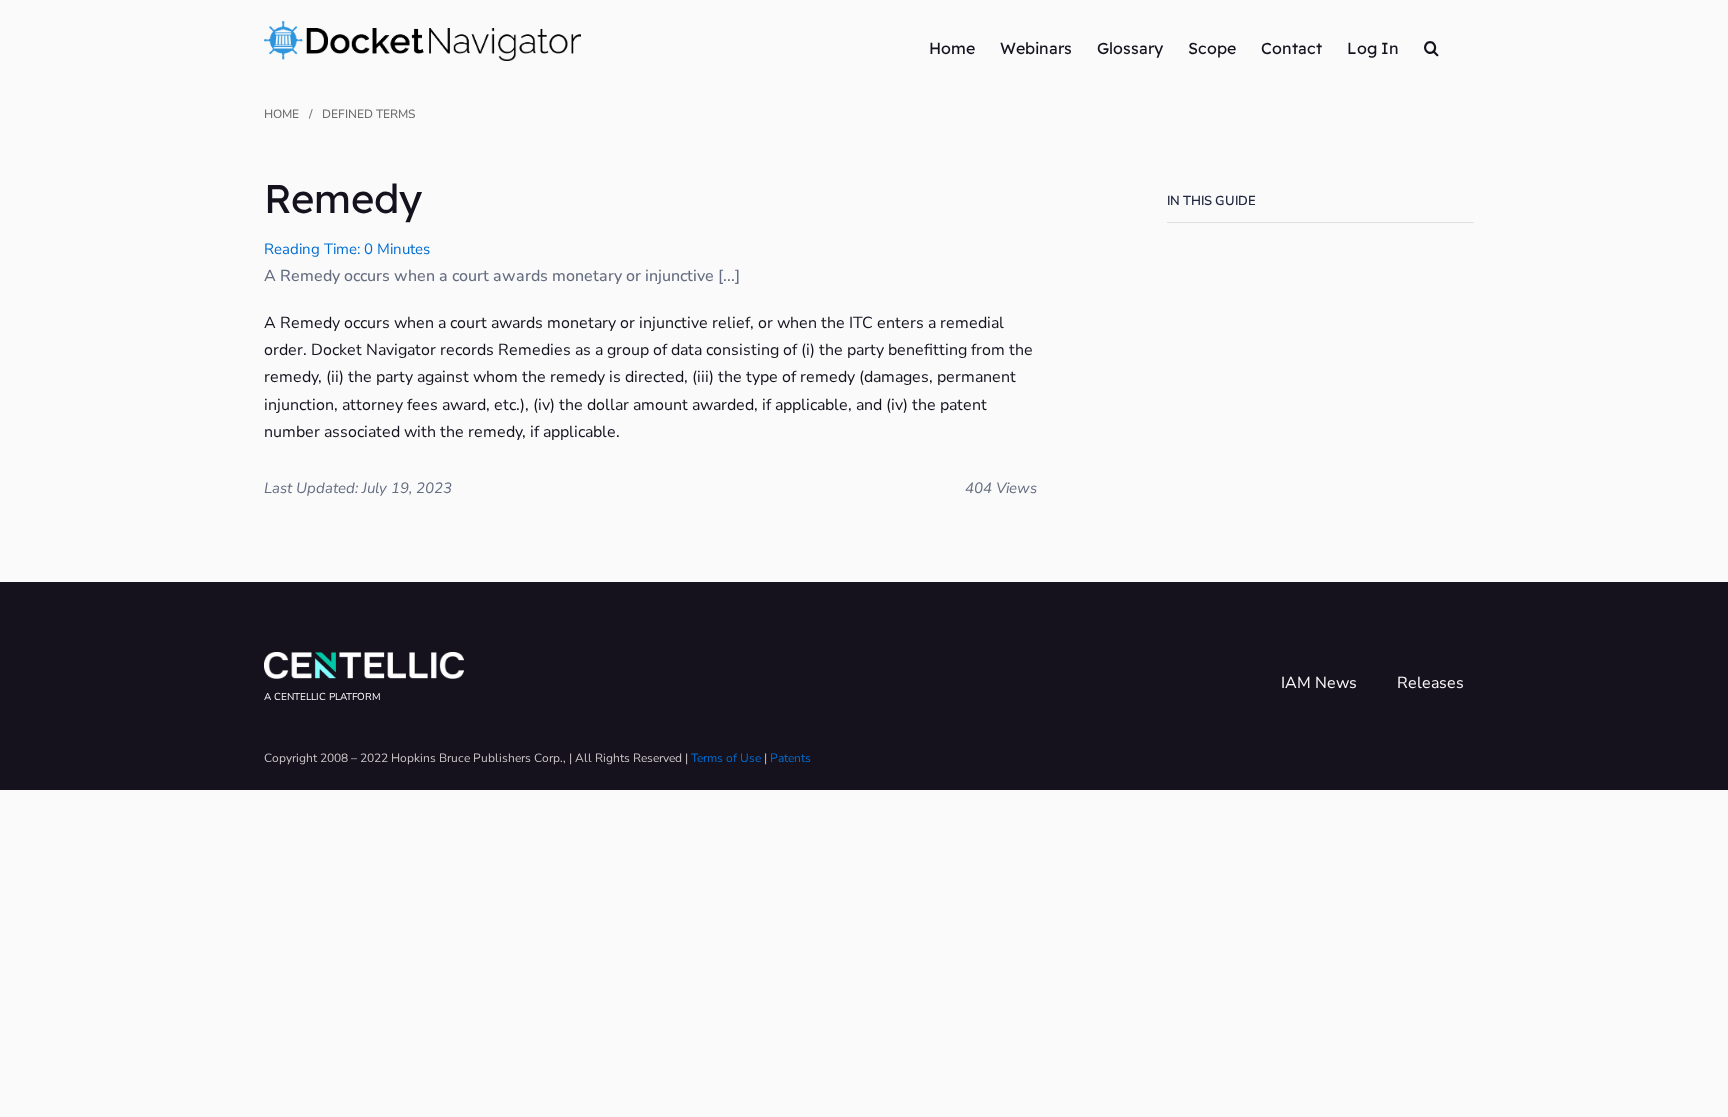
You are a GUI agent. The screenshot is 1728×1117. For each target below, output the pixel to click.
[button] (1431, 47)
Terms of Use (726, 758)
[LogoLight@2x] (364, 660)
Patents (790, 758)
